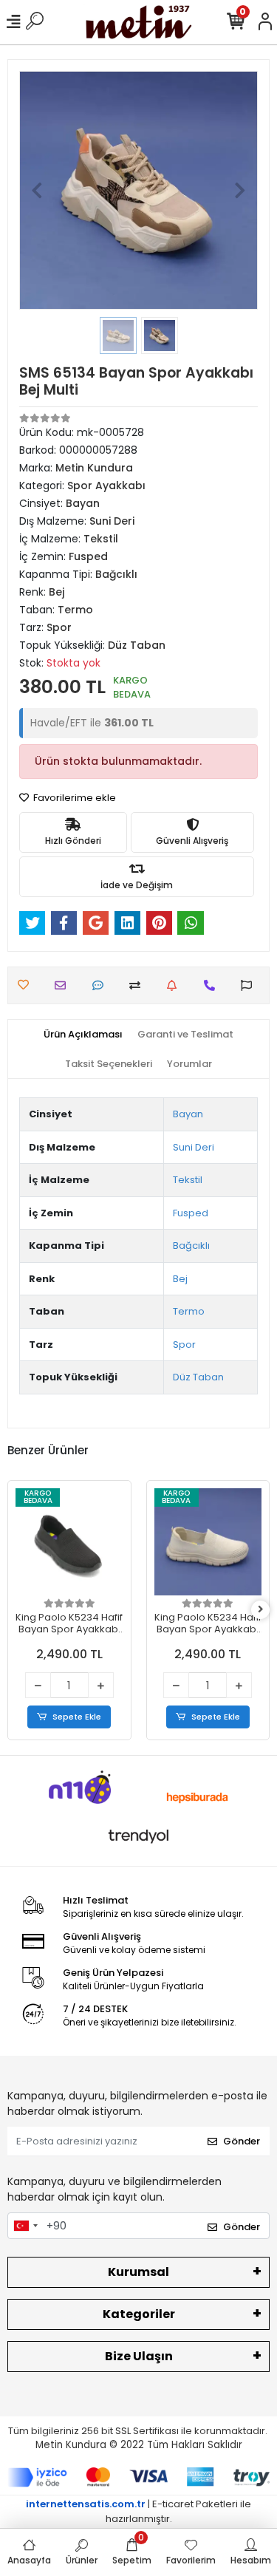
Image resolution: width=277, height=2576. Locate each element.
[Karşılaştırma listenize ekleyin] (138, 985)
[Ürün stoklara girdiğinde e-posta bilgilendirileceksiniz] (175, 985)
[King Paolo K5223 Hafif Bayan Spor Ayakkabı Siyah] (208, 1542)
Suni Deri (194, 1147)
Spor (184, 1345)
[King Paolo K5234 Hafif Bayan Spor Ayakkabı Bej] (70, 1542)
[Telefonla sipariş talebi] (213, 985)
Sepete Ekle (78, 1717)
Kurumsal (138, 2272)
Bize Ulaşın (139, 2356)
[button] (37, 190)
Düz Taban (198, 1377)
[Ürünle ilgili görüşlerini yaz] (102, 985)
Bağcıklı (191, 1246)
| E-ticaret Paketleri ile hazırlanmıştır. (138, 2511)
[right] (261, 1610)
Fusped (191, 1213)
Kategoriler (139, 2314)
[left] (17, 1610)
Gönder (242, 2141)
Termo (189, 1311)
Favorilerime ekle (73, 798)
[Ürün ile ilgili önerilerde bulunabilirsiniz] (250, 985)
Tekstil (188, 1180)
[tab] (83, 1035)
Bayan (188, 1114)
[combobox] (25, 2226)
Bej (180, 1279)
